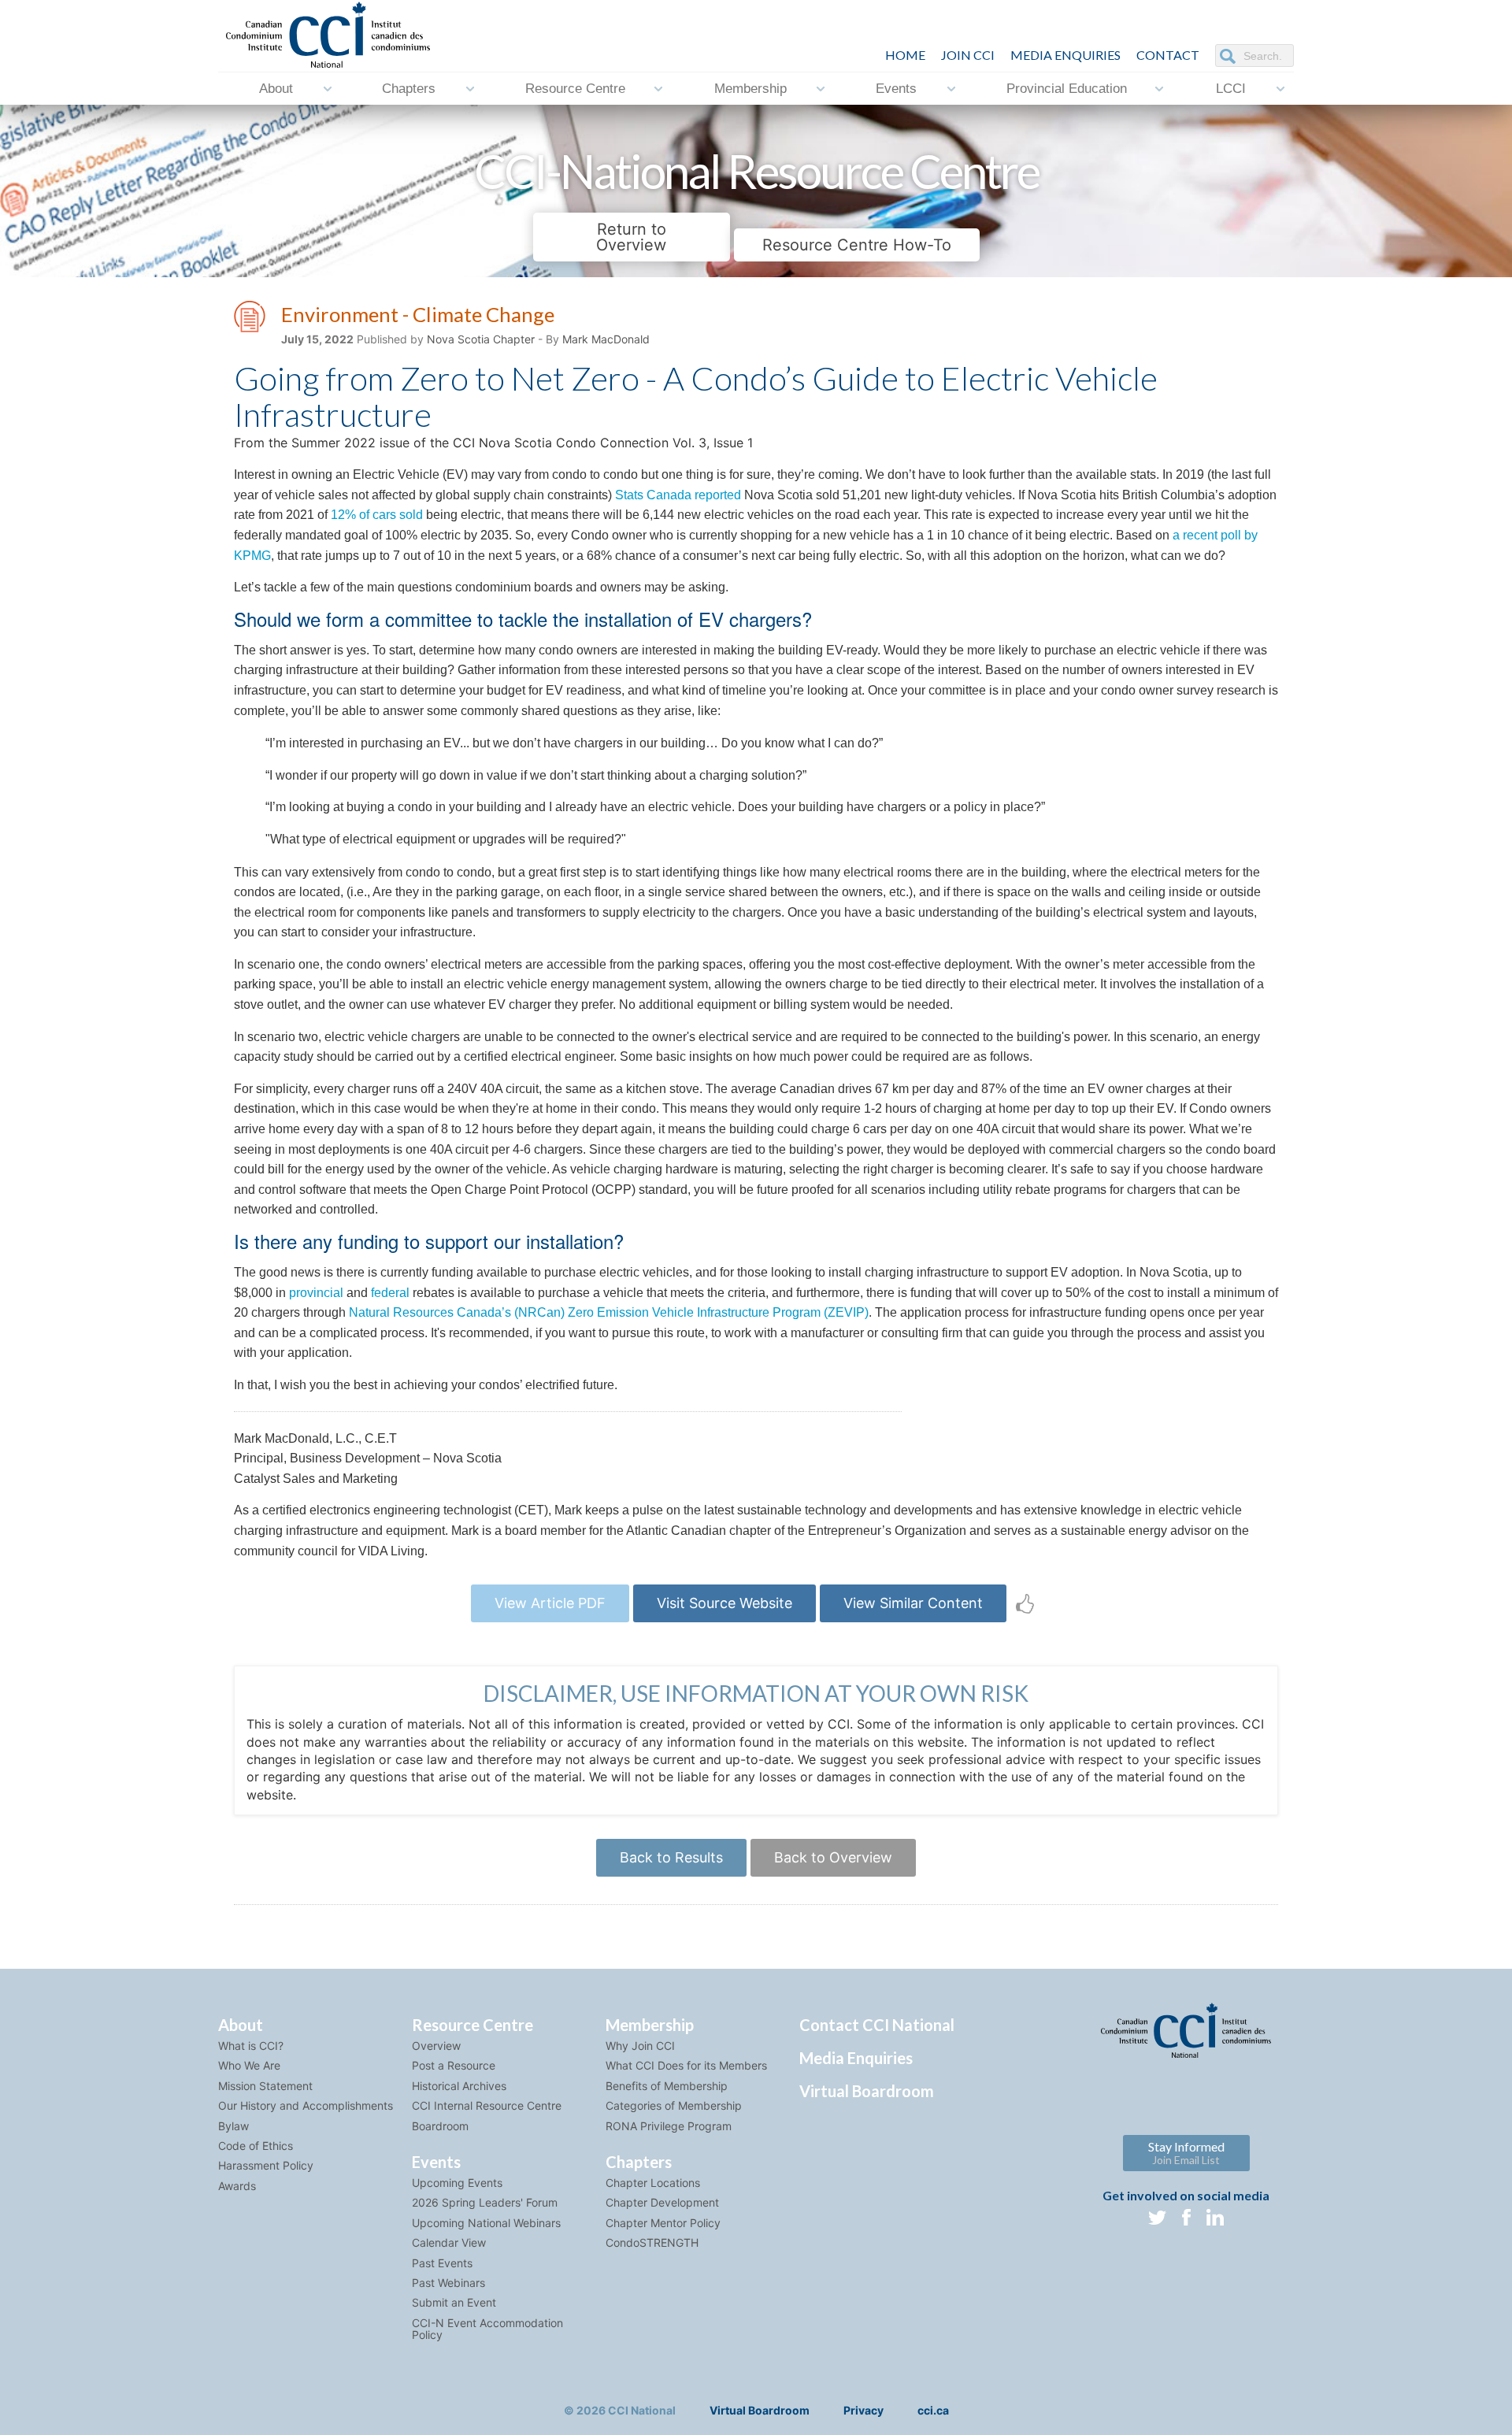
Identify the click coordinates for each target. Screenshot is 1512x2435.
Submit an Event (454, 2302)
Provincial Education (1067, 89)
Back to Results (671, 1857)
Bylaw (233, 2126)
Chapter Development (662, 2202)
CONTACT (1168, 55)
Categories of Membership (674, 2105)
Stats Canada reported (678, 495)
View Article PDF (550, 1603)
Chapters (409, 89)
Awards (237, 2186)
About (276, 89)
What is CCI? (251, 2046)
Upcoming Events (457, 2183)
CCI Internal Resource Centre (487, 2105)
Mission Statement (265, 2086)
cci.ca (933, 2410)
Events (896, 89)
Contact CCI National (877, 2025)
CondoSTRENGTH (652, 2242)
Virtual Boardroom (867, 2091)
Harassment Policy (266, 2165)
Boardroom (440, 2126)
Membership (750, 89)
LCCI (1231, 89)
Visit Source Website (724, 1603)
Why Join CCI (640, 2046)
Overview (436, 2046)
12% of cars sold (377, 515)
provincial (316, 1293)
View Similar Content (913, 1603)
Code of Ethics (256, 2146)
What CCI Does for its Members (686, 2065)
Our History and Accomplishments (306, 2105)
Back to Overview (833, 1857)
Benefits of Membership (667, 2086)
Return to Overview (631, 237)
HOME (905, 55)
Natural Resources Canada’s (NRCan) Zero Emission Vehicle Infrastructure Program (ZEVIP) (609, 1312)
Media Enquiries (1065, 55)
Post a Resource (454, 2065)
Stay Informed (1186, 2153)
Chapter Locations (653, 2183)
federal (390, 1293)
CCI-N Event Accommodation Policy (487, 2329)
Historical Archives (459, 2086)
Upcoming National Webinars (486, 2223)
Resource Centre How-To (857, 245)
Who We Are (249, 2065)
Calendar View (449, 2242)
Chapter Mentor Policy (663, 2223)
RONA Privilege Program (669, 2126)
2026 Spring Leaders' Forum (485, 2202)
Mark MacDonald (606, 339)
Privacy (863, 2410)
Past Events (442, 2263)
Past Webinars (448, 2283)
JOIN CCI (968, 55)
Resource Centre (575, 89)
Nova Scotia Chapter (481, 339)
